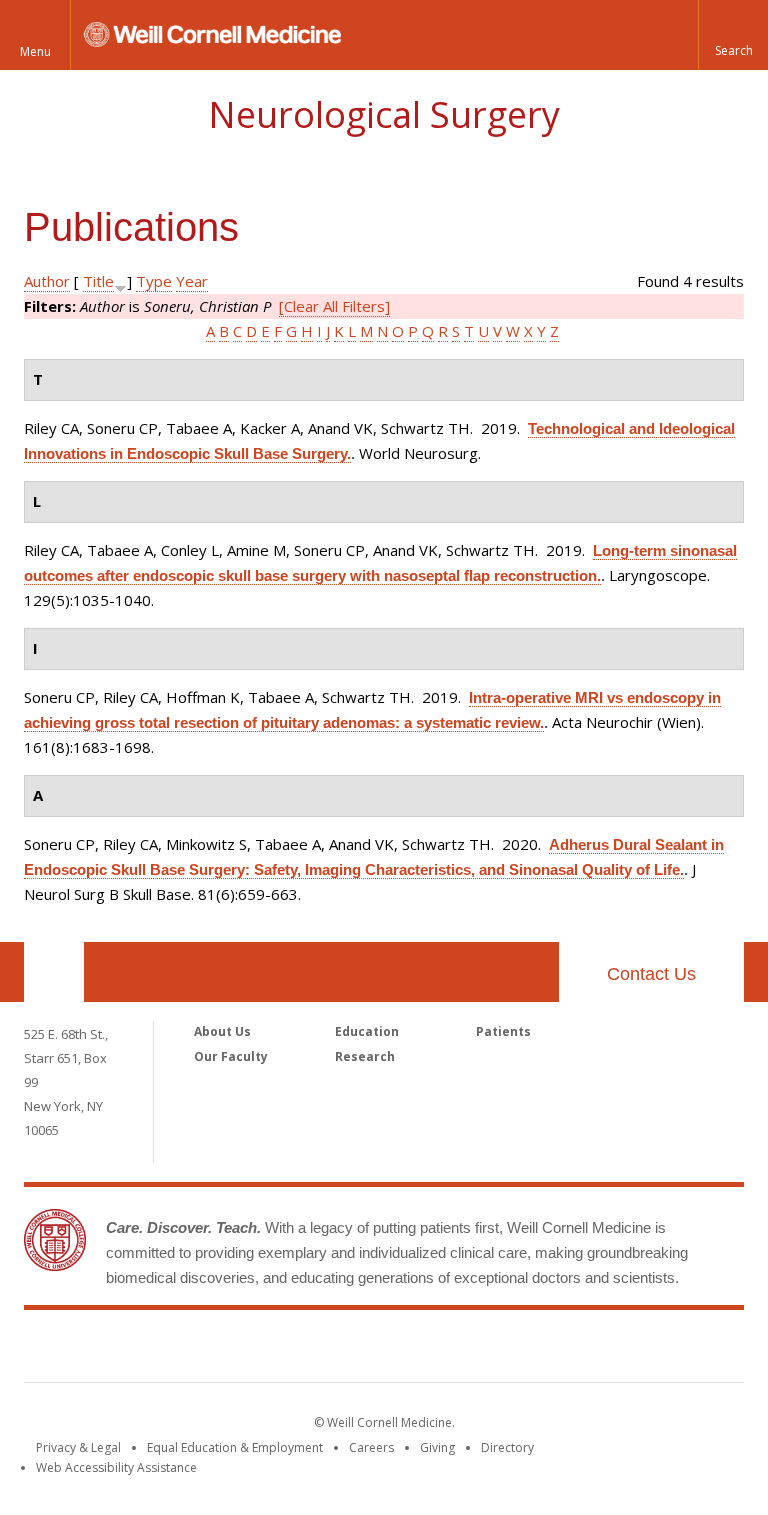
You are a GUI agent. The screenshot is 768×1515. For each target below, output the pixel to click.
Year (192, 281)
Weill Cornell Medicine (384, 1350)
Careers (371, 1447)
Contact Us (651, 974)
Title (98, 281)
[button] (733, 35)
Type (154, 281)
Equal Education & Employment (235, 1447)
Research (365, 1056)
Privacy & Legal (78, 1447)
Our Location (54, 972)
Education (367, 1031)
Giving (437, 1447)
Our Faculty (231, 1056)
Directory (507, 1447)
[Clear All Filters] (334, 306)
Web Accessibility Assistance (116, 1467)
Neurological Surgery (384, 114)
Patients (503, 1031)
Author (47, 281)
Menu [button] (35, 51)
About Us (222, 1031)
